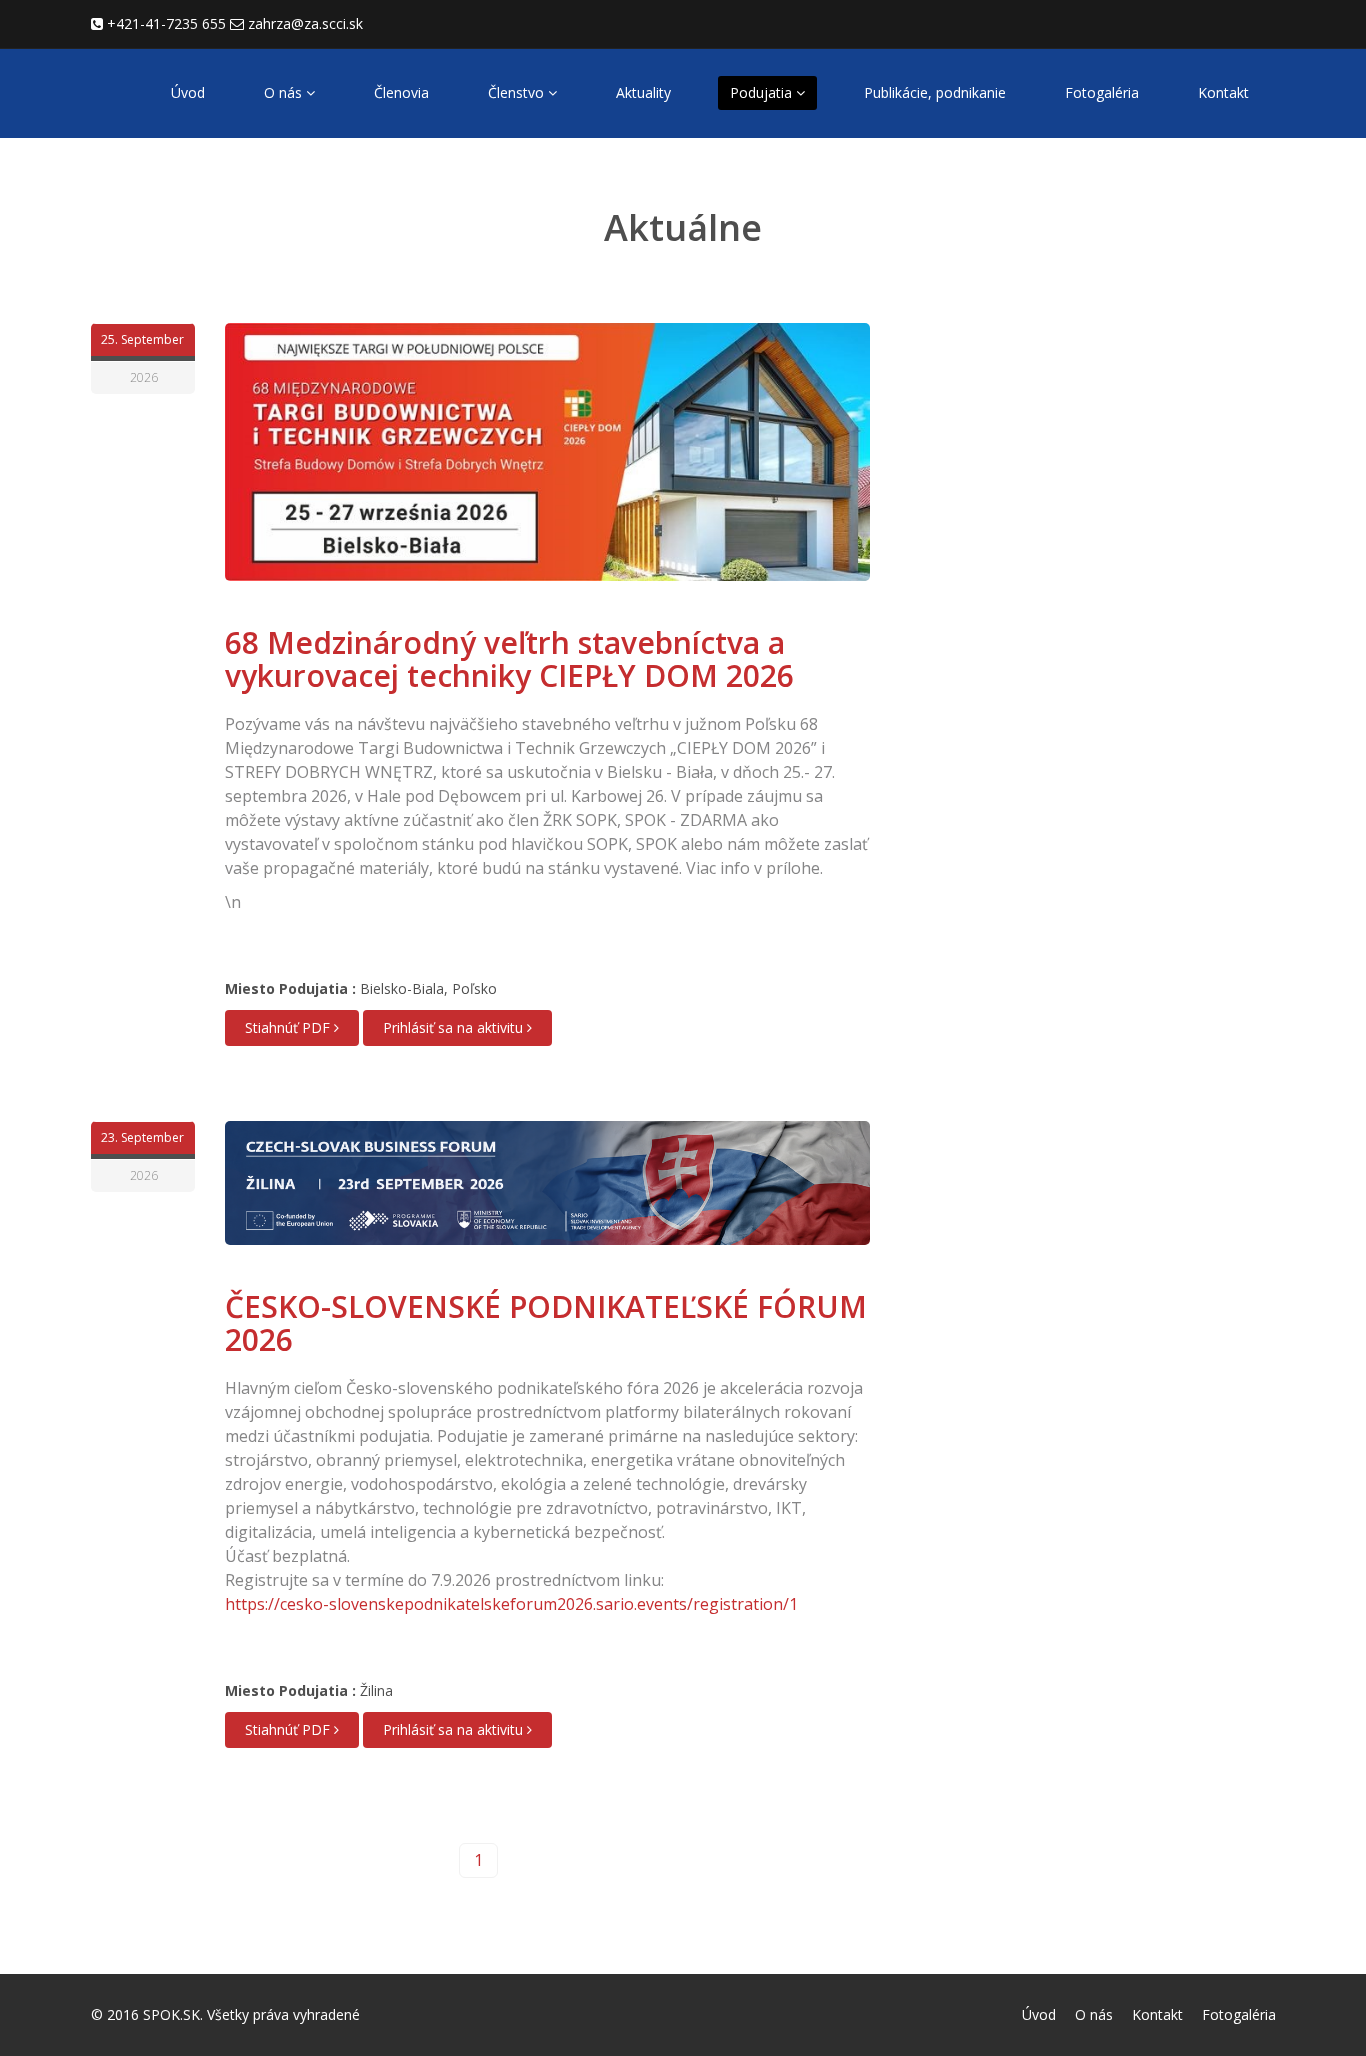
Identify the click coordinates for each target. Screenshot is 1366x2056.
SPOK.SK (171, 2014)
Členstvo (518, 92)
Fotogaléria (1102, 92)
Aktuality (643, 92)
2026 (144, 377)
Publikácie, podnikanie (935, 92)
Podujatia (763, 92)
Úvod (188, 92)
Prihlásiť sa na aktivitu (455, 1027)
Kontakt (1223, 92)
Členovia (401, 92)
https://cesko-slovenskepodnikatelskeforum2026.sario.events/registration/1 (511, 1604)
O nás (285, 92)
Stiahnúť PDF (289, 1027)
